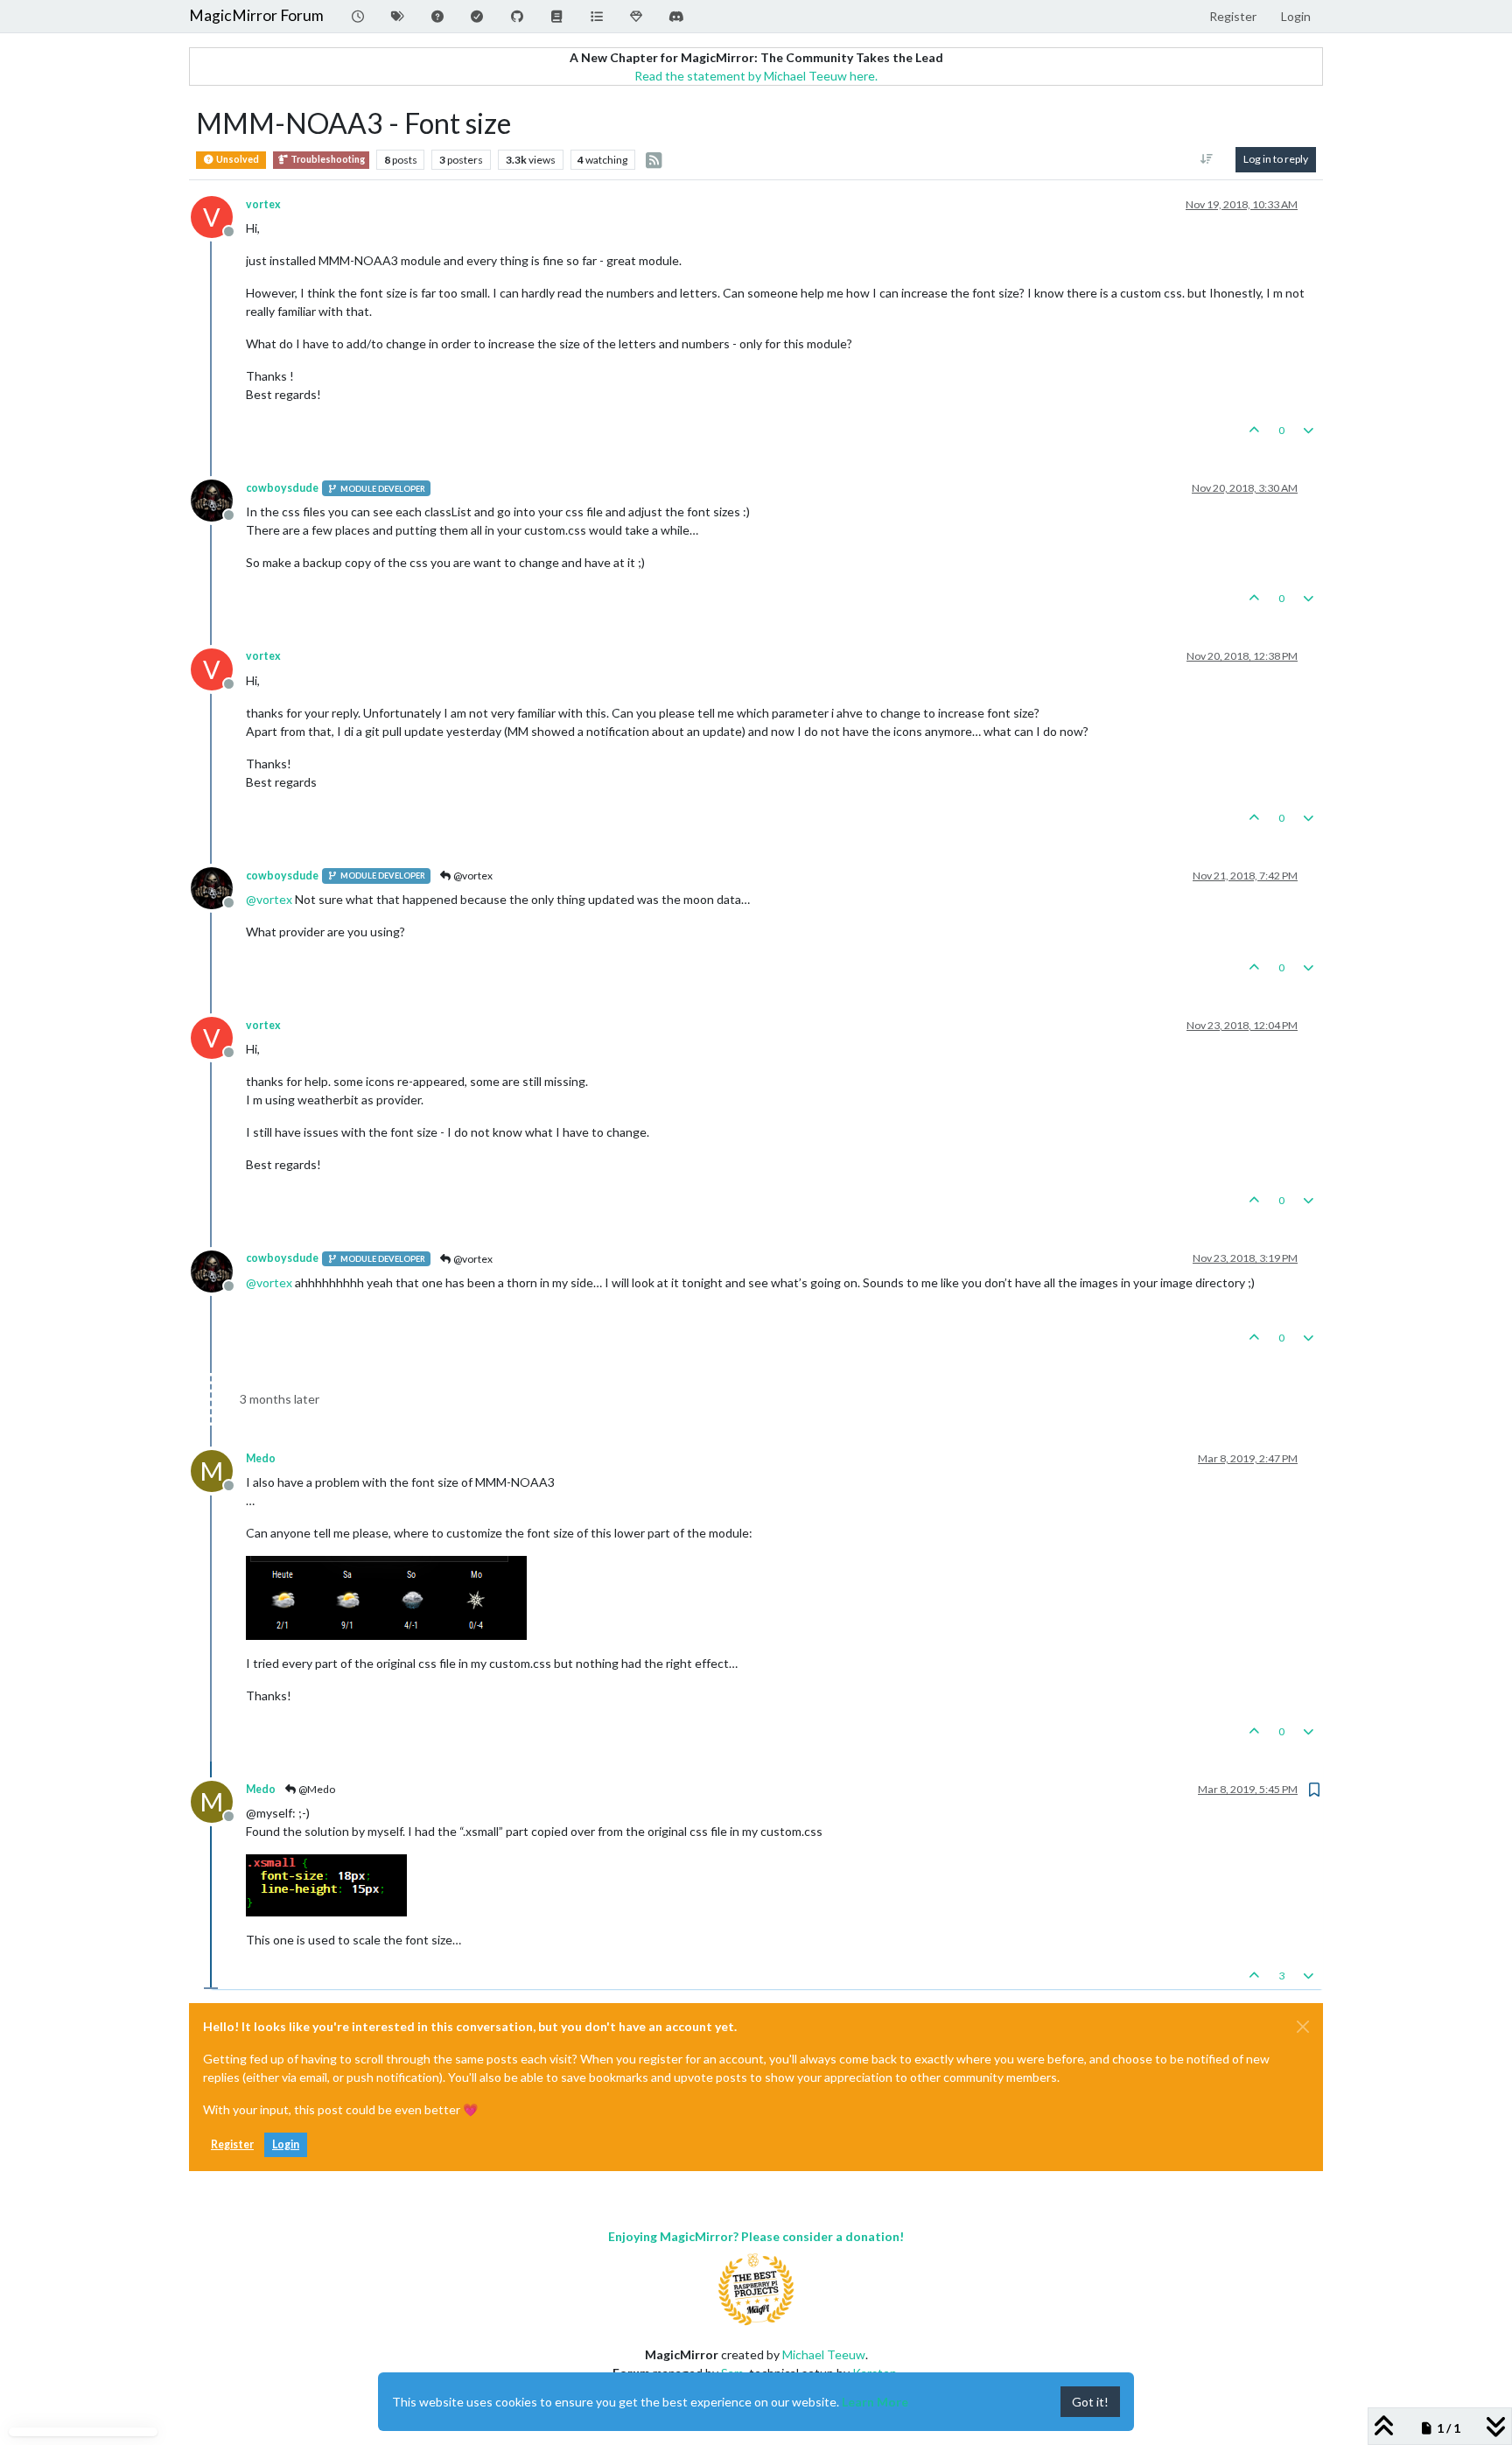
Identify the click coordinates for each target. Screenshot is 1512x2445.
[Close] (1303, 2027)
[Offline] (218, 499)
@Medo (316, 1789)
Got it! (1090, 2402)
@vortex (472, 876)
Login (286, 2144)
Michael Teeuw (824, 2354)
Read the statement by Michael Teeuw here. (756, 76)
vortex (263, 204)
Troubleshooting (327, 159)
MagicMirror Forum (256, 15)
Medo (261, 1458)
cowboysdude (282, 488)
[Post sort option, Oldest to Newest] (1207, 159)
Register (232, 2144)
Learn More (875, 2402)
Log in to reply (1276, 159)
